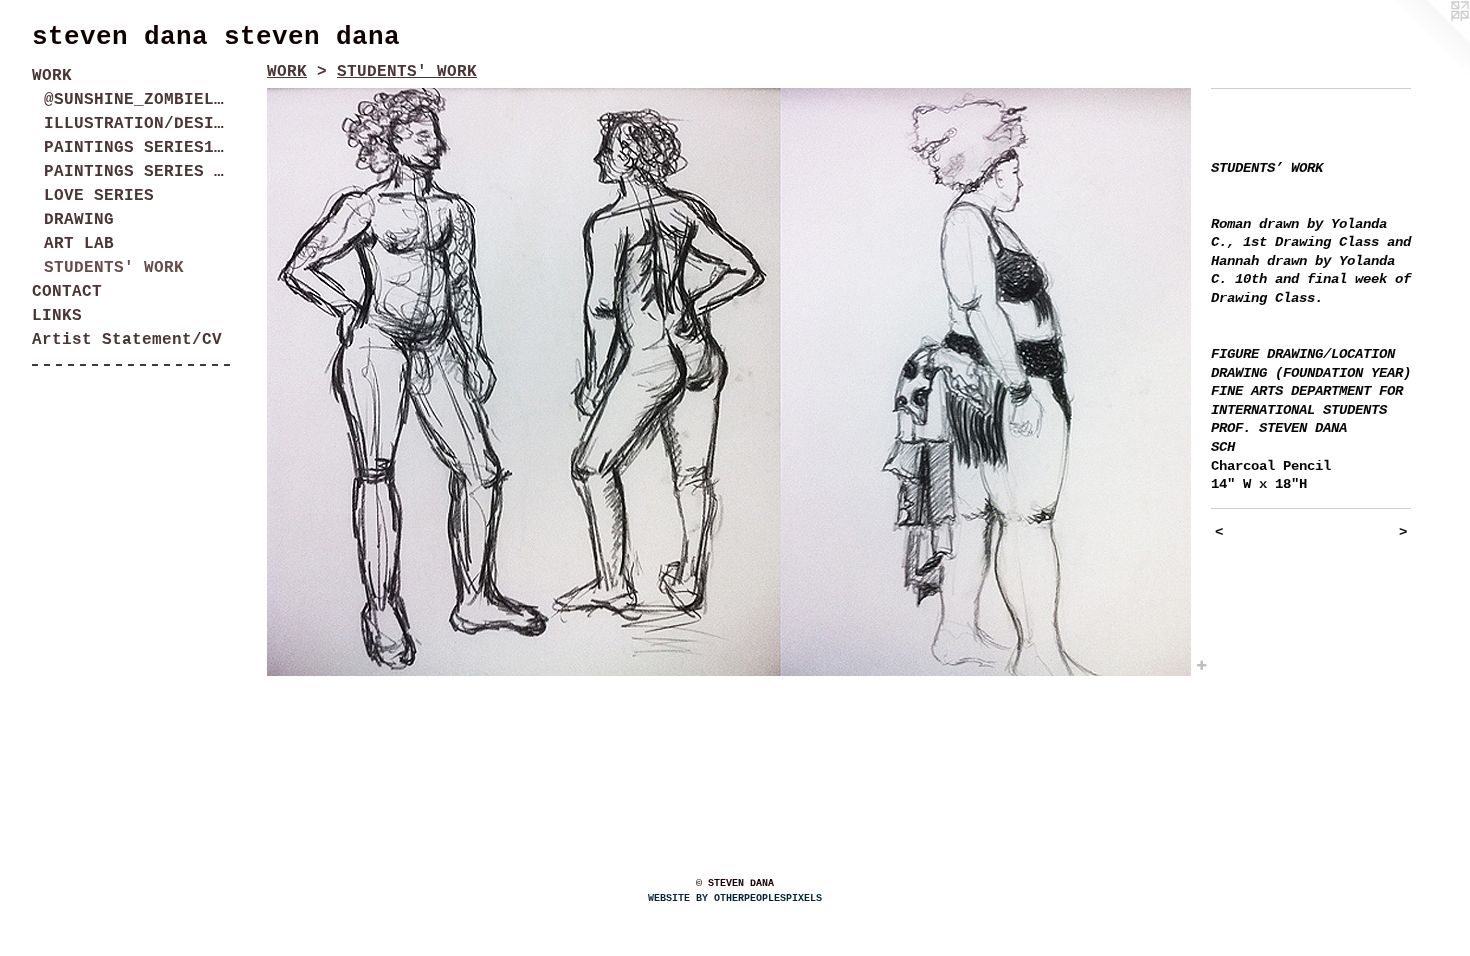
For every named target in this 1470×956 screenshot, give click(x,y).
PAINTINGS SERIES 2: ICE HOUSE (138, 172)
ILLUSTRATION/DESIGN (138, 124)
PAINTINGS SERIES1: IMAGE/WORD (138, 148)
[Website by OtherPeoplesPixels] (1430, 40)
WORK (52, 76)
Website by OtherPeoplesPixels (735, 898)
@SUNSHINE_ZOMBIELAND (138, 100)
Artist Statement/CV (127, 340)
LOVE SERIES (99, 196)
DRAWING (79, 220)
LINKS (57, 316)
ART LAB (79, 244)
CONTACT (67, 292)
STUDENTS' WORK (114, 268)
